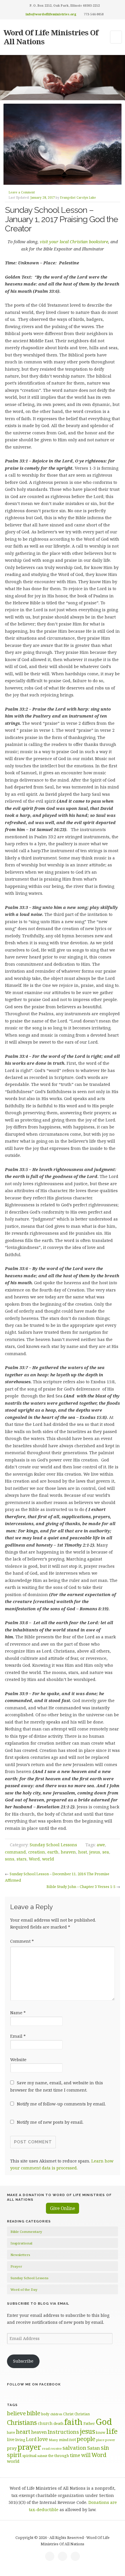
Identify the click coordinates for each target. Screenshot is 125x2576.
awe (101, 1845)
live (11, 2439)
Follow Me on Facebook (34, 2384)
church (45, 2423)
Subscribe (23, 2361)
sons (10, 1859)
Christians (22, 2422)
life (112, 2431)
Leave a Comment (22, 192)
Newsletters (20, 2255)
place (100, 2440)
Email (18, 2036)
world (48, 1859)
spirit (14, 2455)
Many (53, 2440)
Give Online (63, 2208)
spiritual (29, 2456)
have (11, 2432)
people (86, 2439)
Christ (68, 2414)
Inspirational (21, 2243)
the (51, 2456)
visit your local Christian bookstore (74, 242)
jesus (95, 1852)
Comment (22, 1941)
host (83, 1852)
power (110, 2440)
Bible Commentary (26, 2232)
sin (105, 2448)
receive (56, 2448)
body (45, 2414)
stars (22, 1859)
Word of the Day (24, 2289)
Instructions (63, 2432)
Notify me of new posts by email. (50, 2122)
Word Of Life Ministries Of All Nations (51, 37)
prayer (29, 2447)
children (56, 2414)
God (104, 2422)
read (46, 2448)
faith (73, 2422)
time (75, 2455)
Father (89, 2423)
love (43, 2439)
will (86, 2455)
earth (53, 1852)
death (58, 2423)
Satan (94, 2448)
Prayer (16, 2266)
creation (37, 1852)
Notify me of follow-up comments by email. (61, 2104)
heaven (68, 1852)
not (73, 2439)
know (101, 2432)
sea (106, 1852)
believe (16, 2413)
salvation (74, 2448)
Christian (82, 2414)
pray (12, 2448)
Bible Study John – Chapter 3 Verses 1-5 (81, 1887)
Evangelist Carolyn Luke (78, 197)
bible (34, 2413)
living (20, 2440)
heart (23, 2432)
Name (18, 2013)
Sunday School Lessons (53, 1845)
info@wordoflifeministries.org (51, 14)
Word (34, 1859)
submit (42, 2456)
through (62, 2456)
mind (64, 2440)
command (15, 1852)
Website (18, 2060)
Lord (31, 2439)
